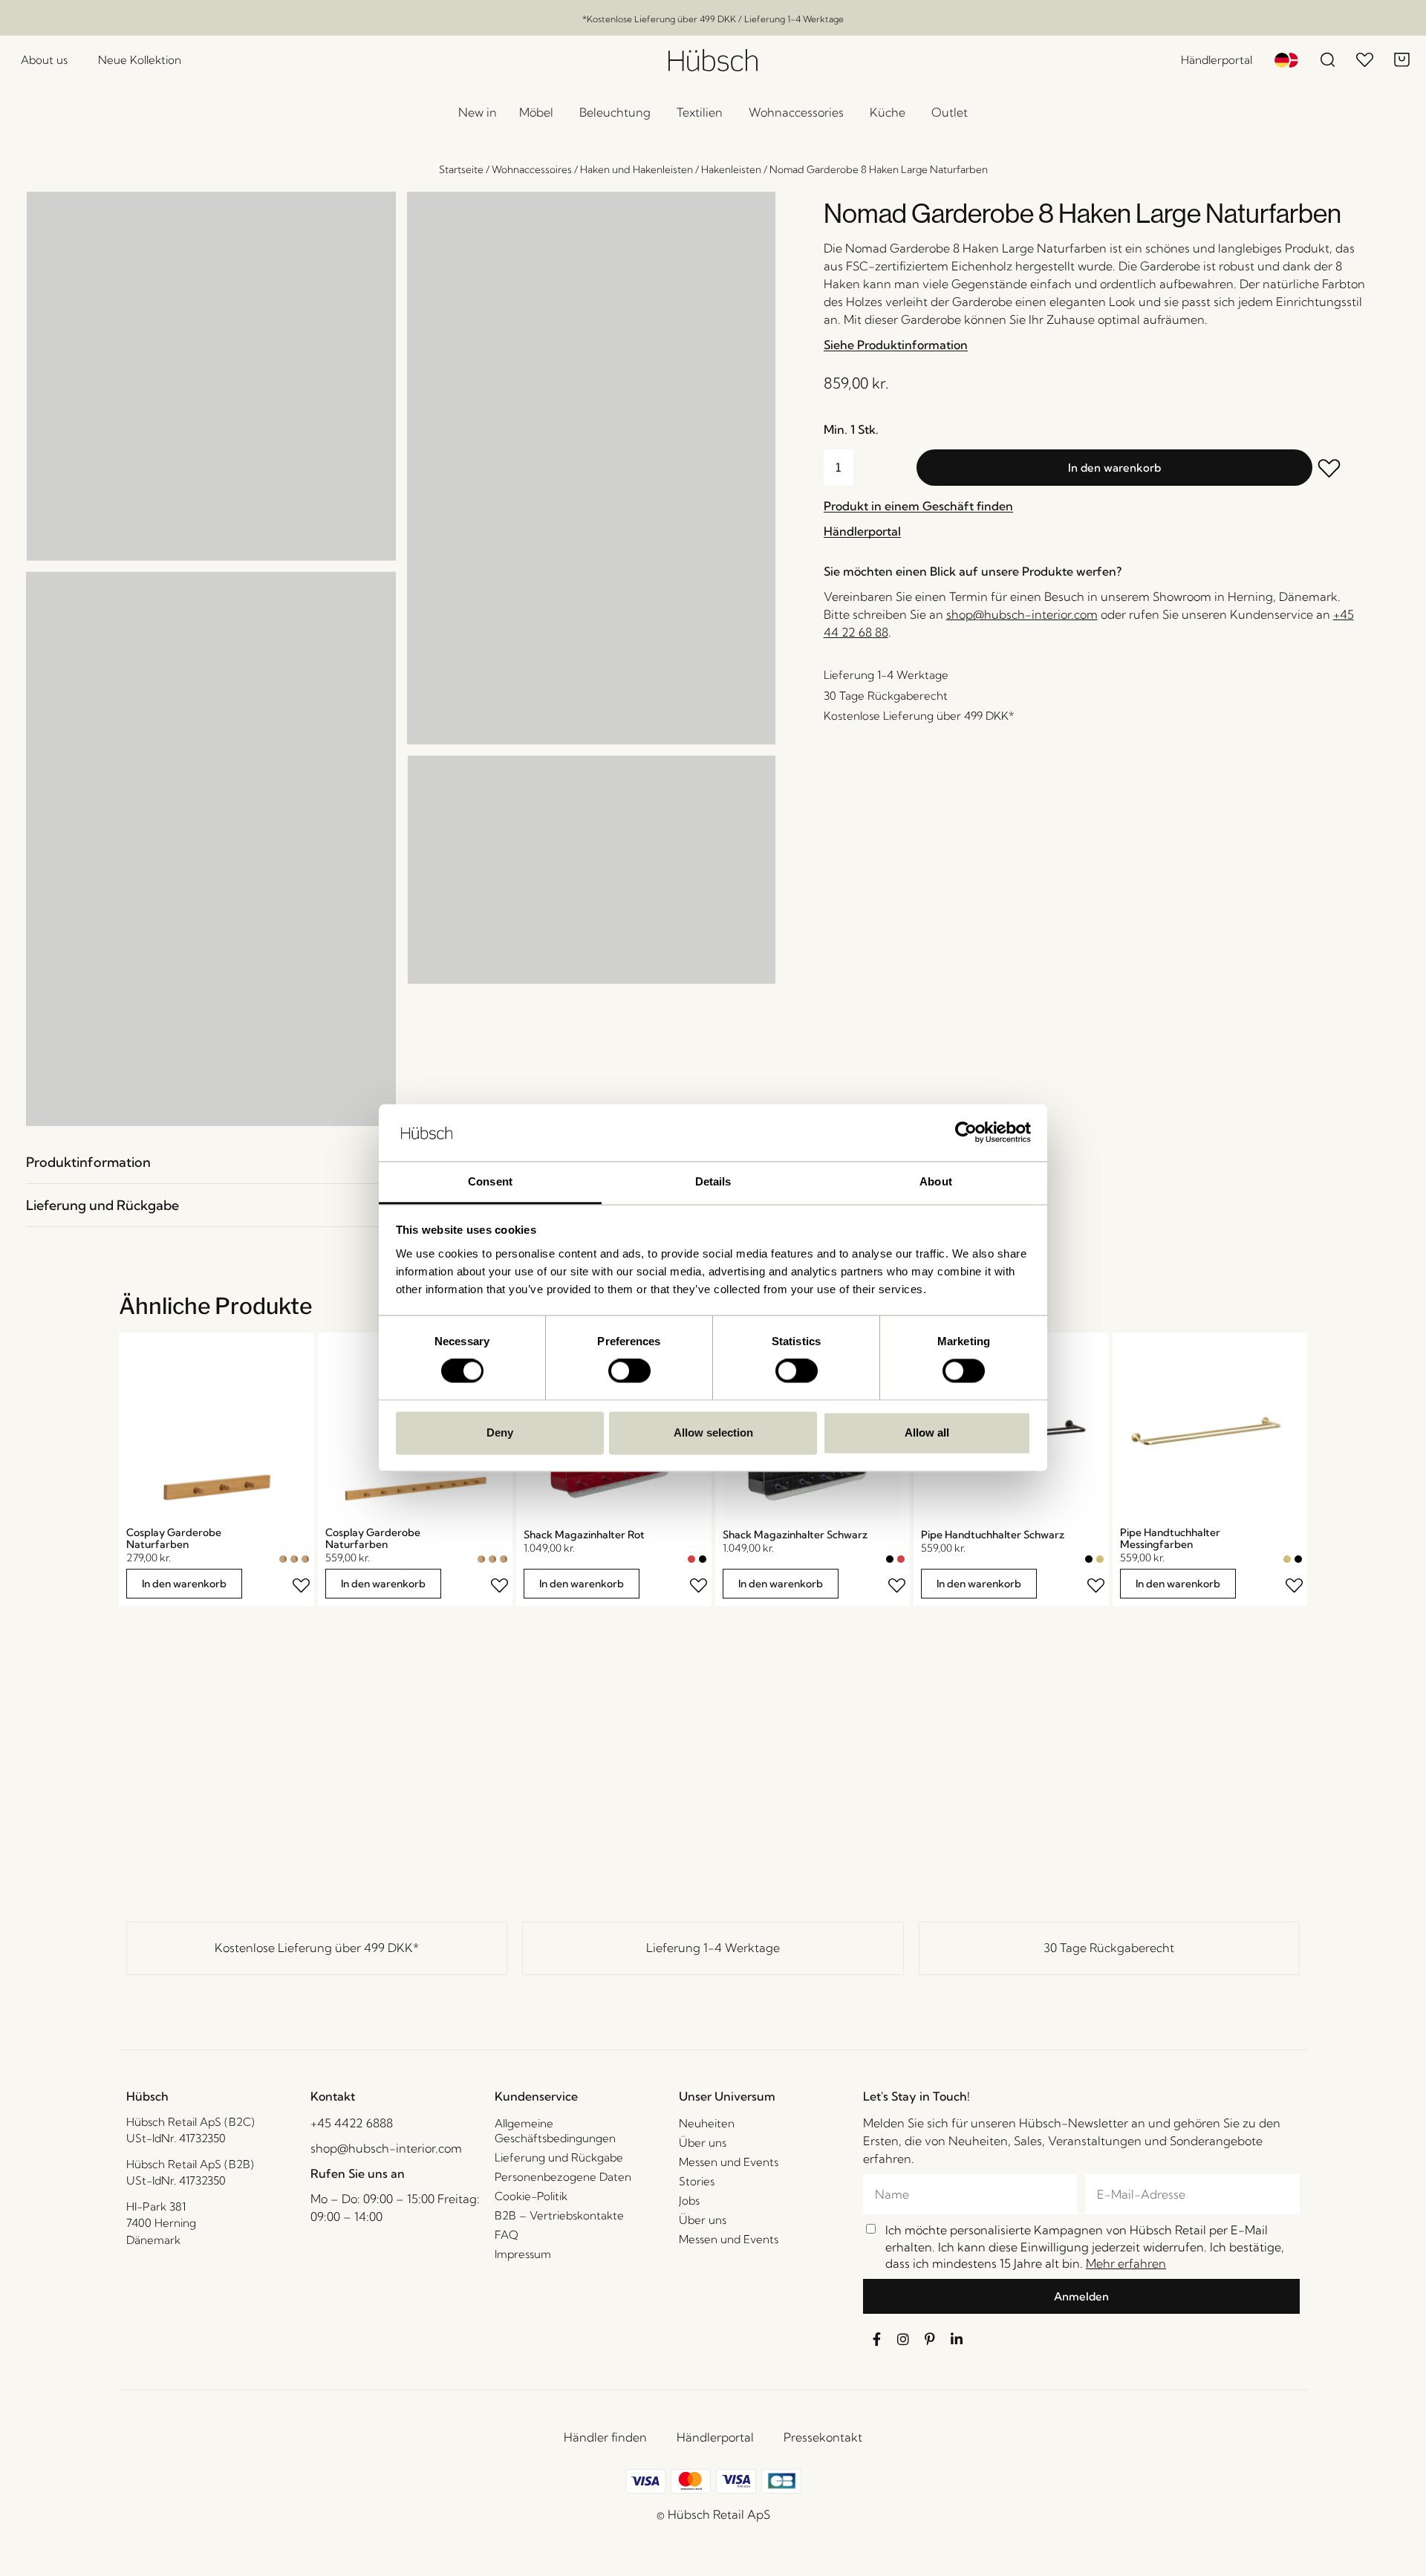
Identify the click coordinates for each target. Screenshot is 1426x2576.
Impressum (523, 2254)
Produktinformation (88, 1162)
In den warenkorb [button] (184, 1584)
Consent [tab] (490, 1181)
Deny (500, 1432)
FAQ (507, 2235)
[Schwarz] (703, 1559)
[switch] (629, 1371)
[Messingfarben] (1100, 1559)
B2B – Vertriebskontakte (559, 2215)
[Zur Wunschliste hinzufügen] (1339, 470)
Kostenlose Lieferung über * (317, 1948)
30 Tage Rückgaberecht (1109, 1948)
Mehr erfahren (1126, 2263)
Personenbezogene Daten (563, 2177)
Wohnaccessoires (532, 169)
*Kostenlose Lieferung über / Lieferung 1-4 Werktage (713, 19)
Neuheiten (707, 2123)
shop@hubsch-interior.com (1022, 614)
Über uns (703, 2143)
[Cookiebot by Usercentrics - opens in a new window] (966, 1133)
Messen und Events (729, 2162)
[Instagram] (903, 2339)
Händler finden (605, 2437)
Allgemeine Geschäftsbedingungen (555, 2131)
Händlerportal (715, 2437)
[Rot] (691, 1559)
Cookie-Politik (531, 2196)
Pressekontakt (823, 2437)
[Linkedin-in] (957, 2339)
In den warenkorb (1114, 468)
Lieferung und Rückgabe (102, 1205)
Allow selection (713, 1432)
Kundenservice (536, 2096)
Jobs (689, 2201)
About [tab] (936, 1181)
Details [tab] (713, 1181)
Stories (697, 2181)
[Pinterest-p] (930, 2339)
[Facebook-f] (876, 2339)
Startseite (461, 169)
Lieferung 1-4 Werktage (713, 1948)
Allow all (927, 1432)
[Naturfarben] (283, 1559)
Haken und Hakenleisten (637, 169)
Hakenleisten (731, 169)
